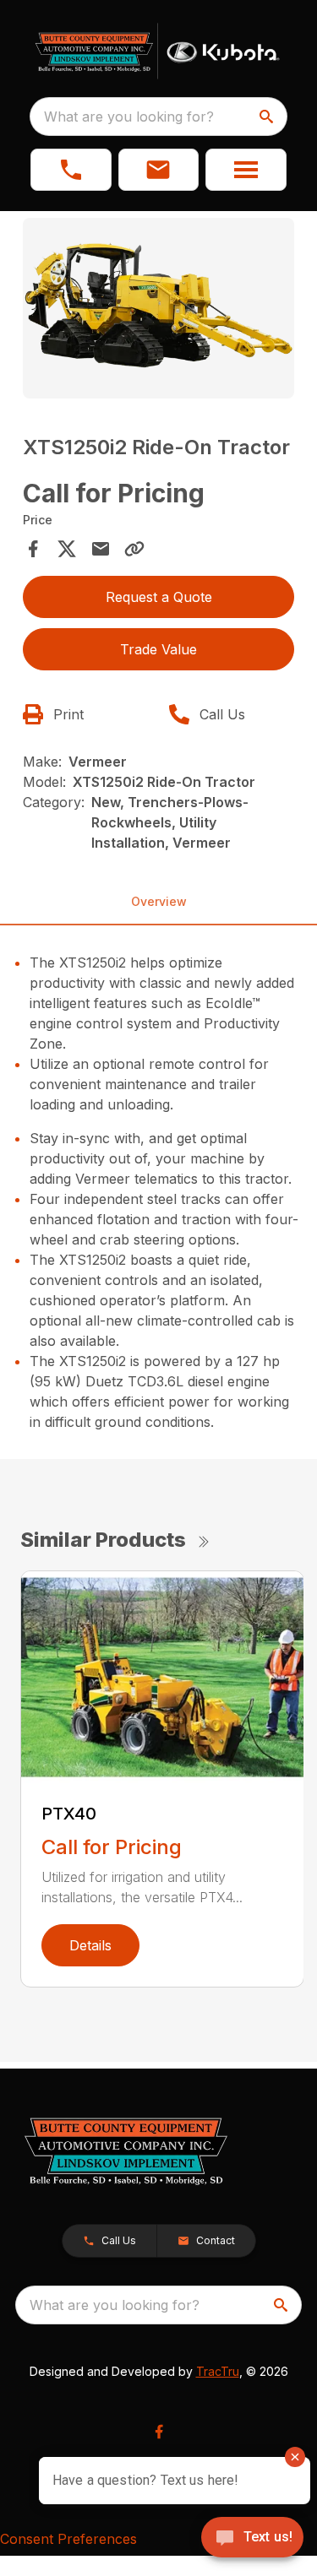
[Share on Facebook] (33, 549)
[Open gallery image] (159, 308)
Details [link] (90, 1945)
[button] (71, 170)
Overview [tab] (159, 901)
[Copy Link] (134, 549)
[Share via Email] (101, 549)
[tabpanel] (159, 311)
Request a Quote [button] (159, 597)
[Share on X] (67, 549)
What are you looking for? (129, 117)
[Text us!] (252, 2539)
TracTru (218, 2371)
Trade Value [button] (158, 649)
